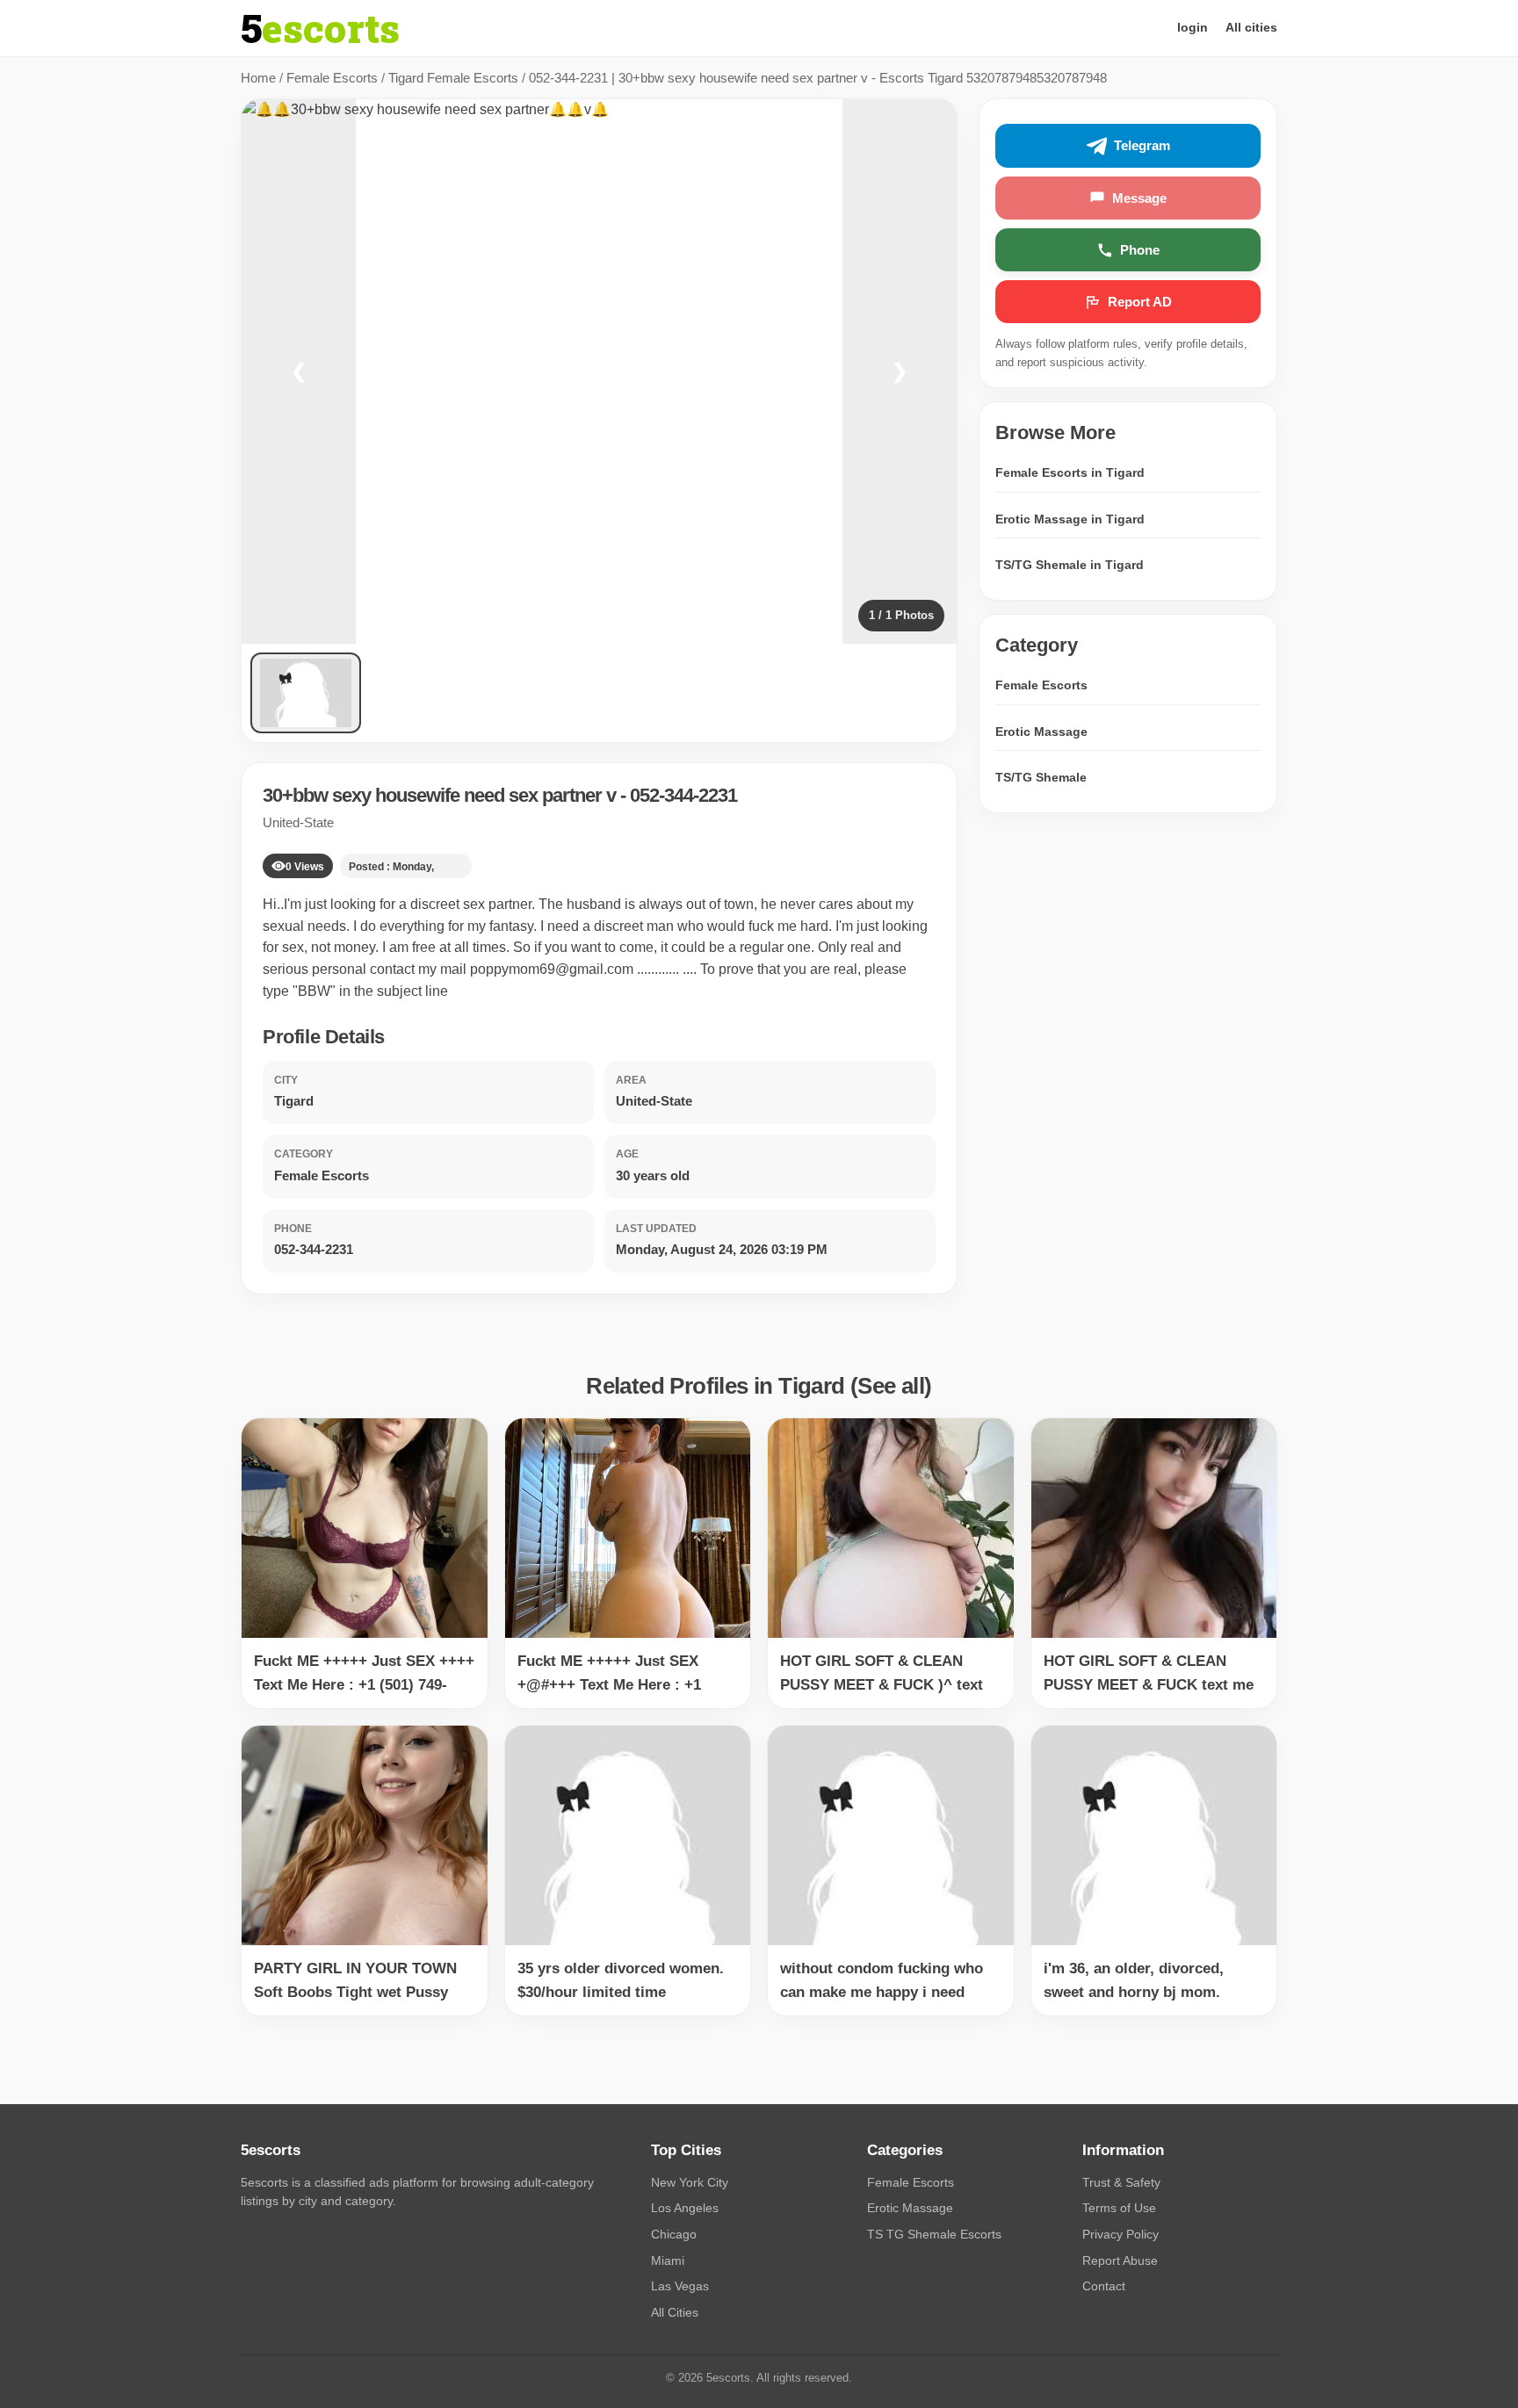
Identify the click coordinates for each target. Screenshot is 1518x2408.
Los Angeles (685, 2208)
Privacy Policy (1120, 2234)
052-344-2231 (683, 795)
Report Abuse (1120, 2260)
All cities (1251, 27)
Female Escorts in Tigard (1070, 472)
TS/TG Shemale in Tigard (1070, 566)
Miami (668, 2260)
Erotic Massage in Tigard (1070, 519)
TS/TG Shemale (1041, 778)
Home (258, 78)
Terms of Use (1119, 2208)
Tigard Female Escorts (453, 78)
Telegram (1142, 146)
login (1193, 27)
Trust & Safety (1121, 2182)
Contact (1104, 2286)
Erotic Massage (1041, 732)
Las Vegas (680, 2286)
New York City (690, 2182)
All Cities (675, 2312)
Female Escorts (332, 78)
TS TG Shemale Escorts (934, 2234)
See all (891, 1386)
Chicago (674, 2234)
